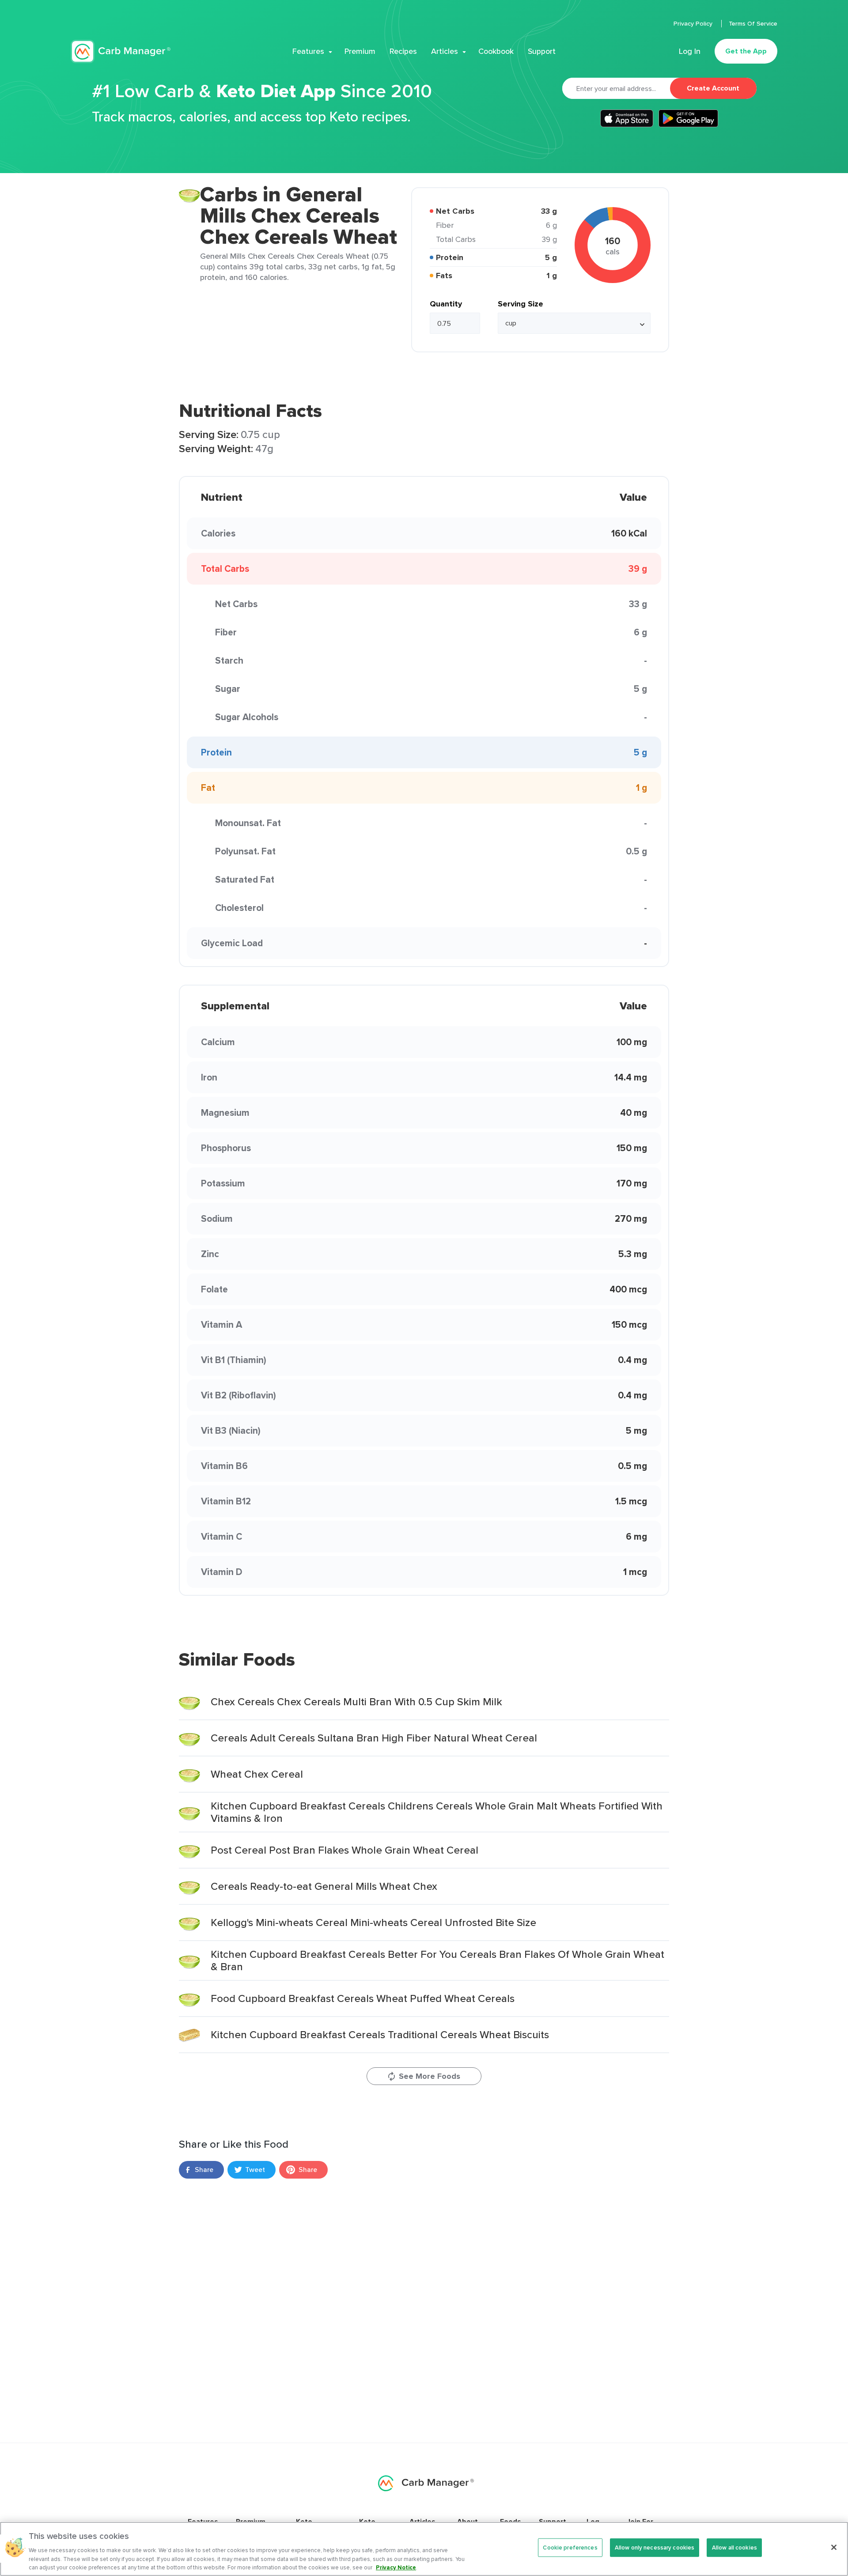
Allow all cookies (734, 2548)
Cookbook (496, 51)
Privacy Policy (694, 23)
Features (308, 51)
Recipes (403, 51)
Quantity (446, 304)
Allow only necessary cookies (655, 2548)
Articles (445, 51)
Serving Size (521, 304)
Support (542, 51)
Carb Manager (121, 51)
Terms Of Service (753, 23)
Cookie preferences (570, 2548)
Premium (360, 51)
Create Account (713, 88)
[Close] (834, 2547)
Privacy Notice (396, 2567)
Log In (690, 51)
